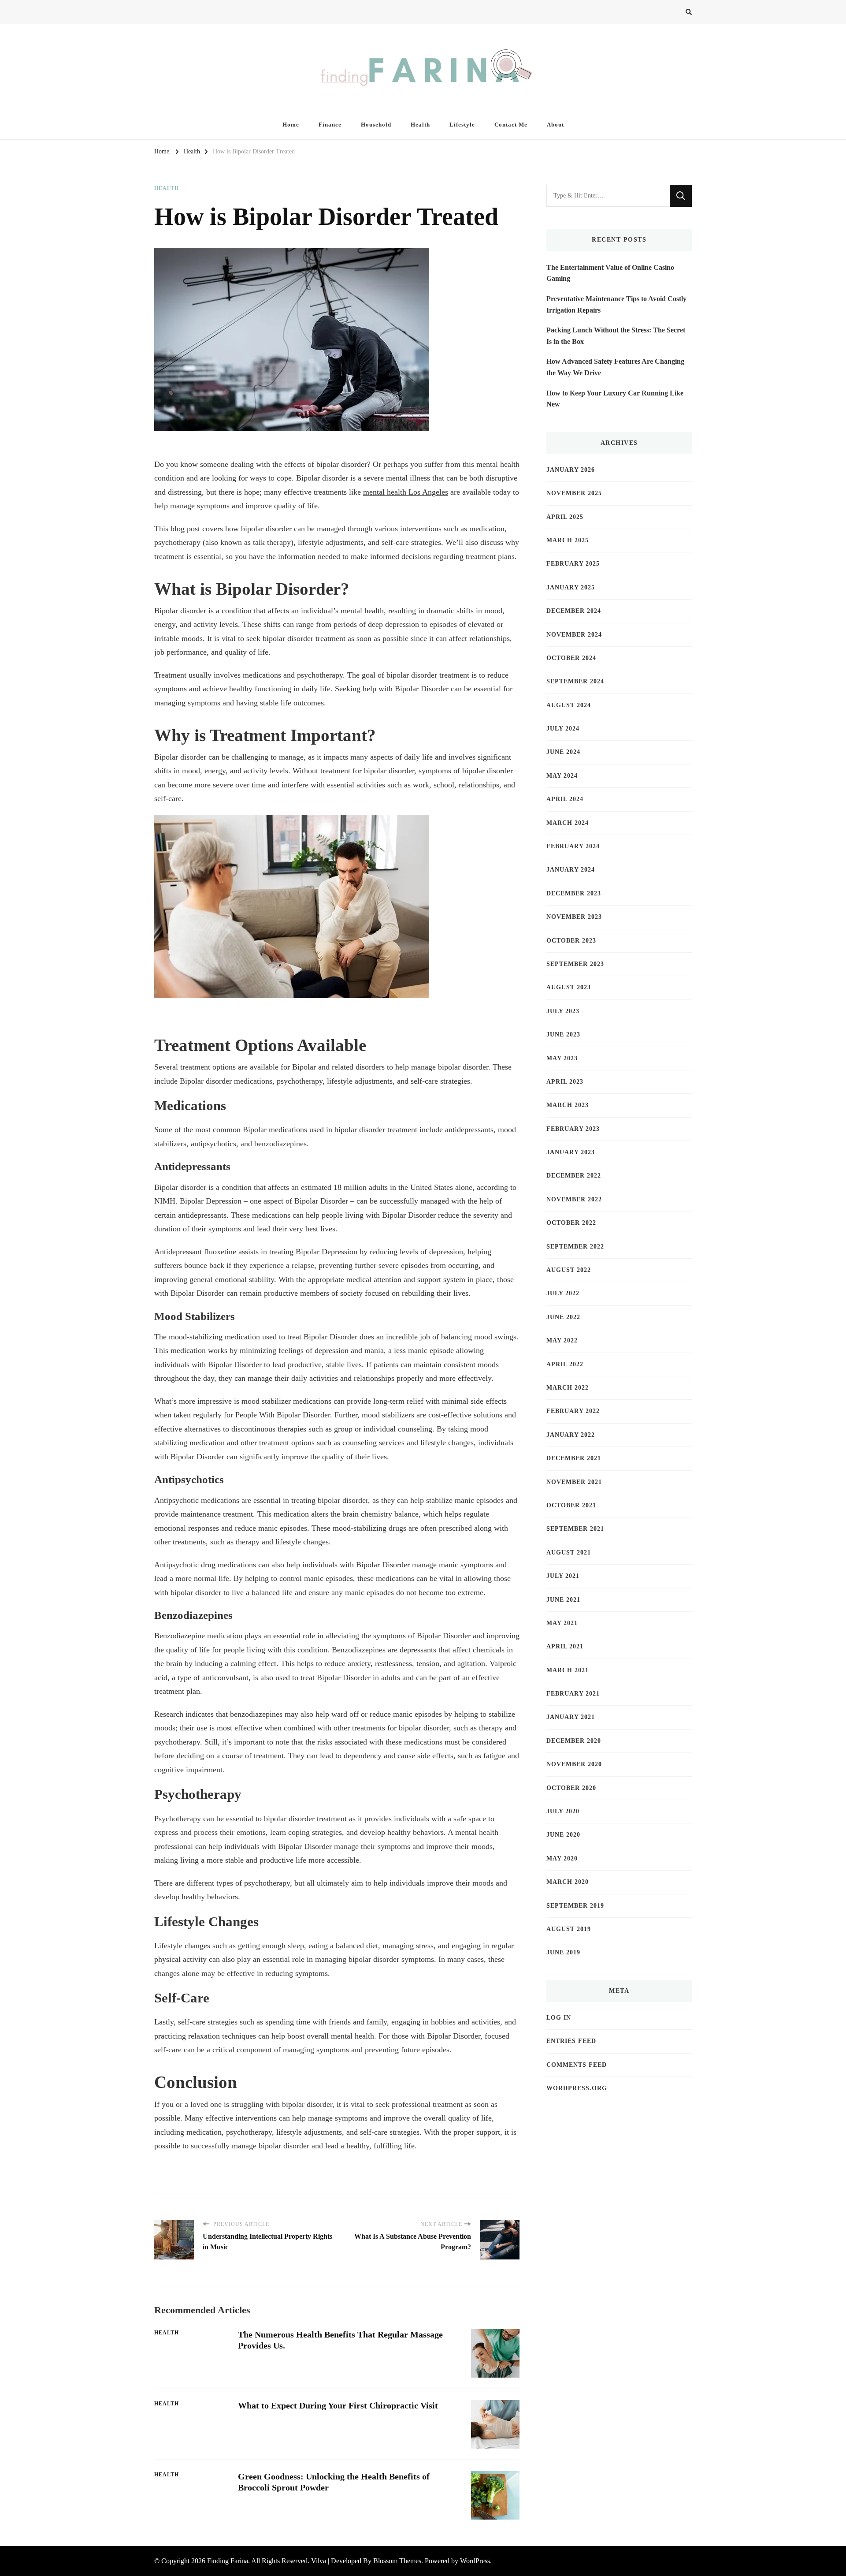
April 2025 (565, 517)
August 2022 (569, 1270)
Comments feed (577, 2065)
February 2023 (573, 1129)
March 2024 (568, 823)
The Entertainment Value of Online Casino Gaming (610, 273)
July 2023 (563, 1011)
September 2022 (575, 1247)
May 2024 (562, 776)
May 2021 (562, 1623)
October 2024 (571, 658)
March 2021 (568, 1670)
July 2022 (563, 1293)
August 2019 (569, 1929)
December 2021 (574, 1458)
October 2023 (571, 941)
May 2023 (562, 1058)
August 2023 (569, 987)
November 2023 (574, 917)
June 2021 (563, 1600)
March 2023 (568, 1105)
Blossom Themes (397, 2561)
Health (420, 125)
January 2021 (571, 1717)
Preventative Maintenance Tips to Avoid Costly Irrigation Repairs (616, 304)
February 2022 (573, 1411)
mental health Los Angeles (406, 492)
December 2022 (574, 1176)
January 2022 (571, 1435)
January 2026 (571, 470)
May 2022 (562, 1340)
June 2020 (563, 1835)
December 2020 (574, 1741)
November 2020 (574, 1764)
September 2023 (575, 964)
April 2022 (565, 1364)
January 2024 (571, 870)
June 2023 (563, 1035)
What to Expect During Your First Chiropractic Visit (338, 2405)
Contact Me (511, 125)
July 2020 (563, 1811)
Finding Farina (228, 2561)
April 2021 (565, 1646)
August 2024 (569, 705)
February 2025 (573, 564)
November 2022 (574, 1199)
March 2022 (568, 1388)
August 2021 (569, 1553)
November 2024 (574, 635)
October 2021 (571, 1505)
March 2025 (568, 540)
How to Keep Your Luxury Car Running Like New (615, 399)
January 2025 (571, 587)
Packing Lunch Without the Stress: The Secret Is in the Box (616, 336)
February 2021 (573, 1694)
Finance (330, 125)
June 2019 (563, 1952)
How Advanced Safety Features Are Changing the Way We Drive (615, 367)
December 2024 (574, 611)
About (555, 125)
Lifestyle (462, 125)
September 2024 (575, 681)
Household (376, 125)
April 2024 (565, 799)
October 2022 (571, 1223)
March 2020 (568, 1882)
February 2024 (573, 846)
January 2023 (571, 1152)
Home (291, 125)
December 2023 (574, 893)
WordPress (475, 2561)
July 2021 (563, 1576)
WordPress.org (577, 2088)
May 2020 (562, 1858)
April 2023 (565, 1082)
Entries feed (571, 2041)
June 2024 (563, 752)
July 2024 (563, 729)
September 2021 (575, 1529)
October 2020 (571, 1788)
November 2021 (574, 1482)
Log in (559, 2018)
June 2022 (563, 1317)
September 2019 (575, 1906)
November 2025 (574, 493)
